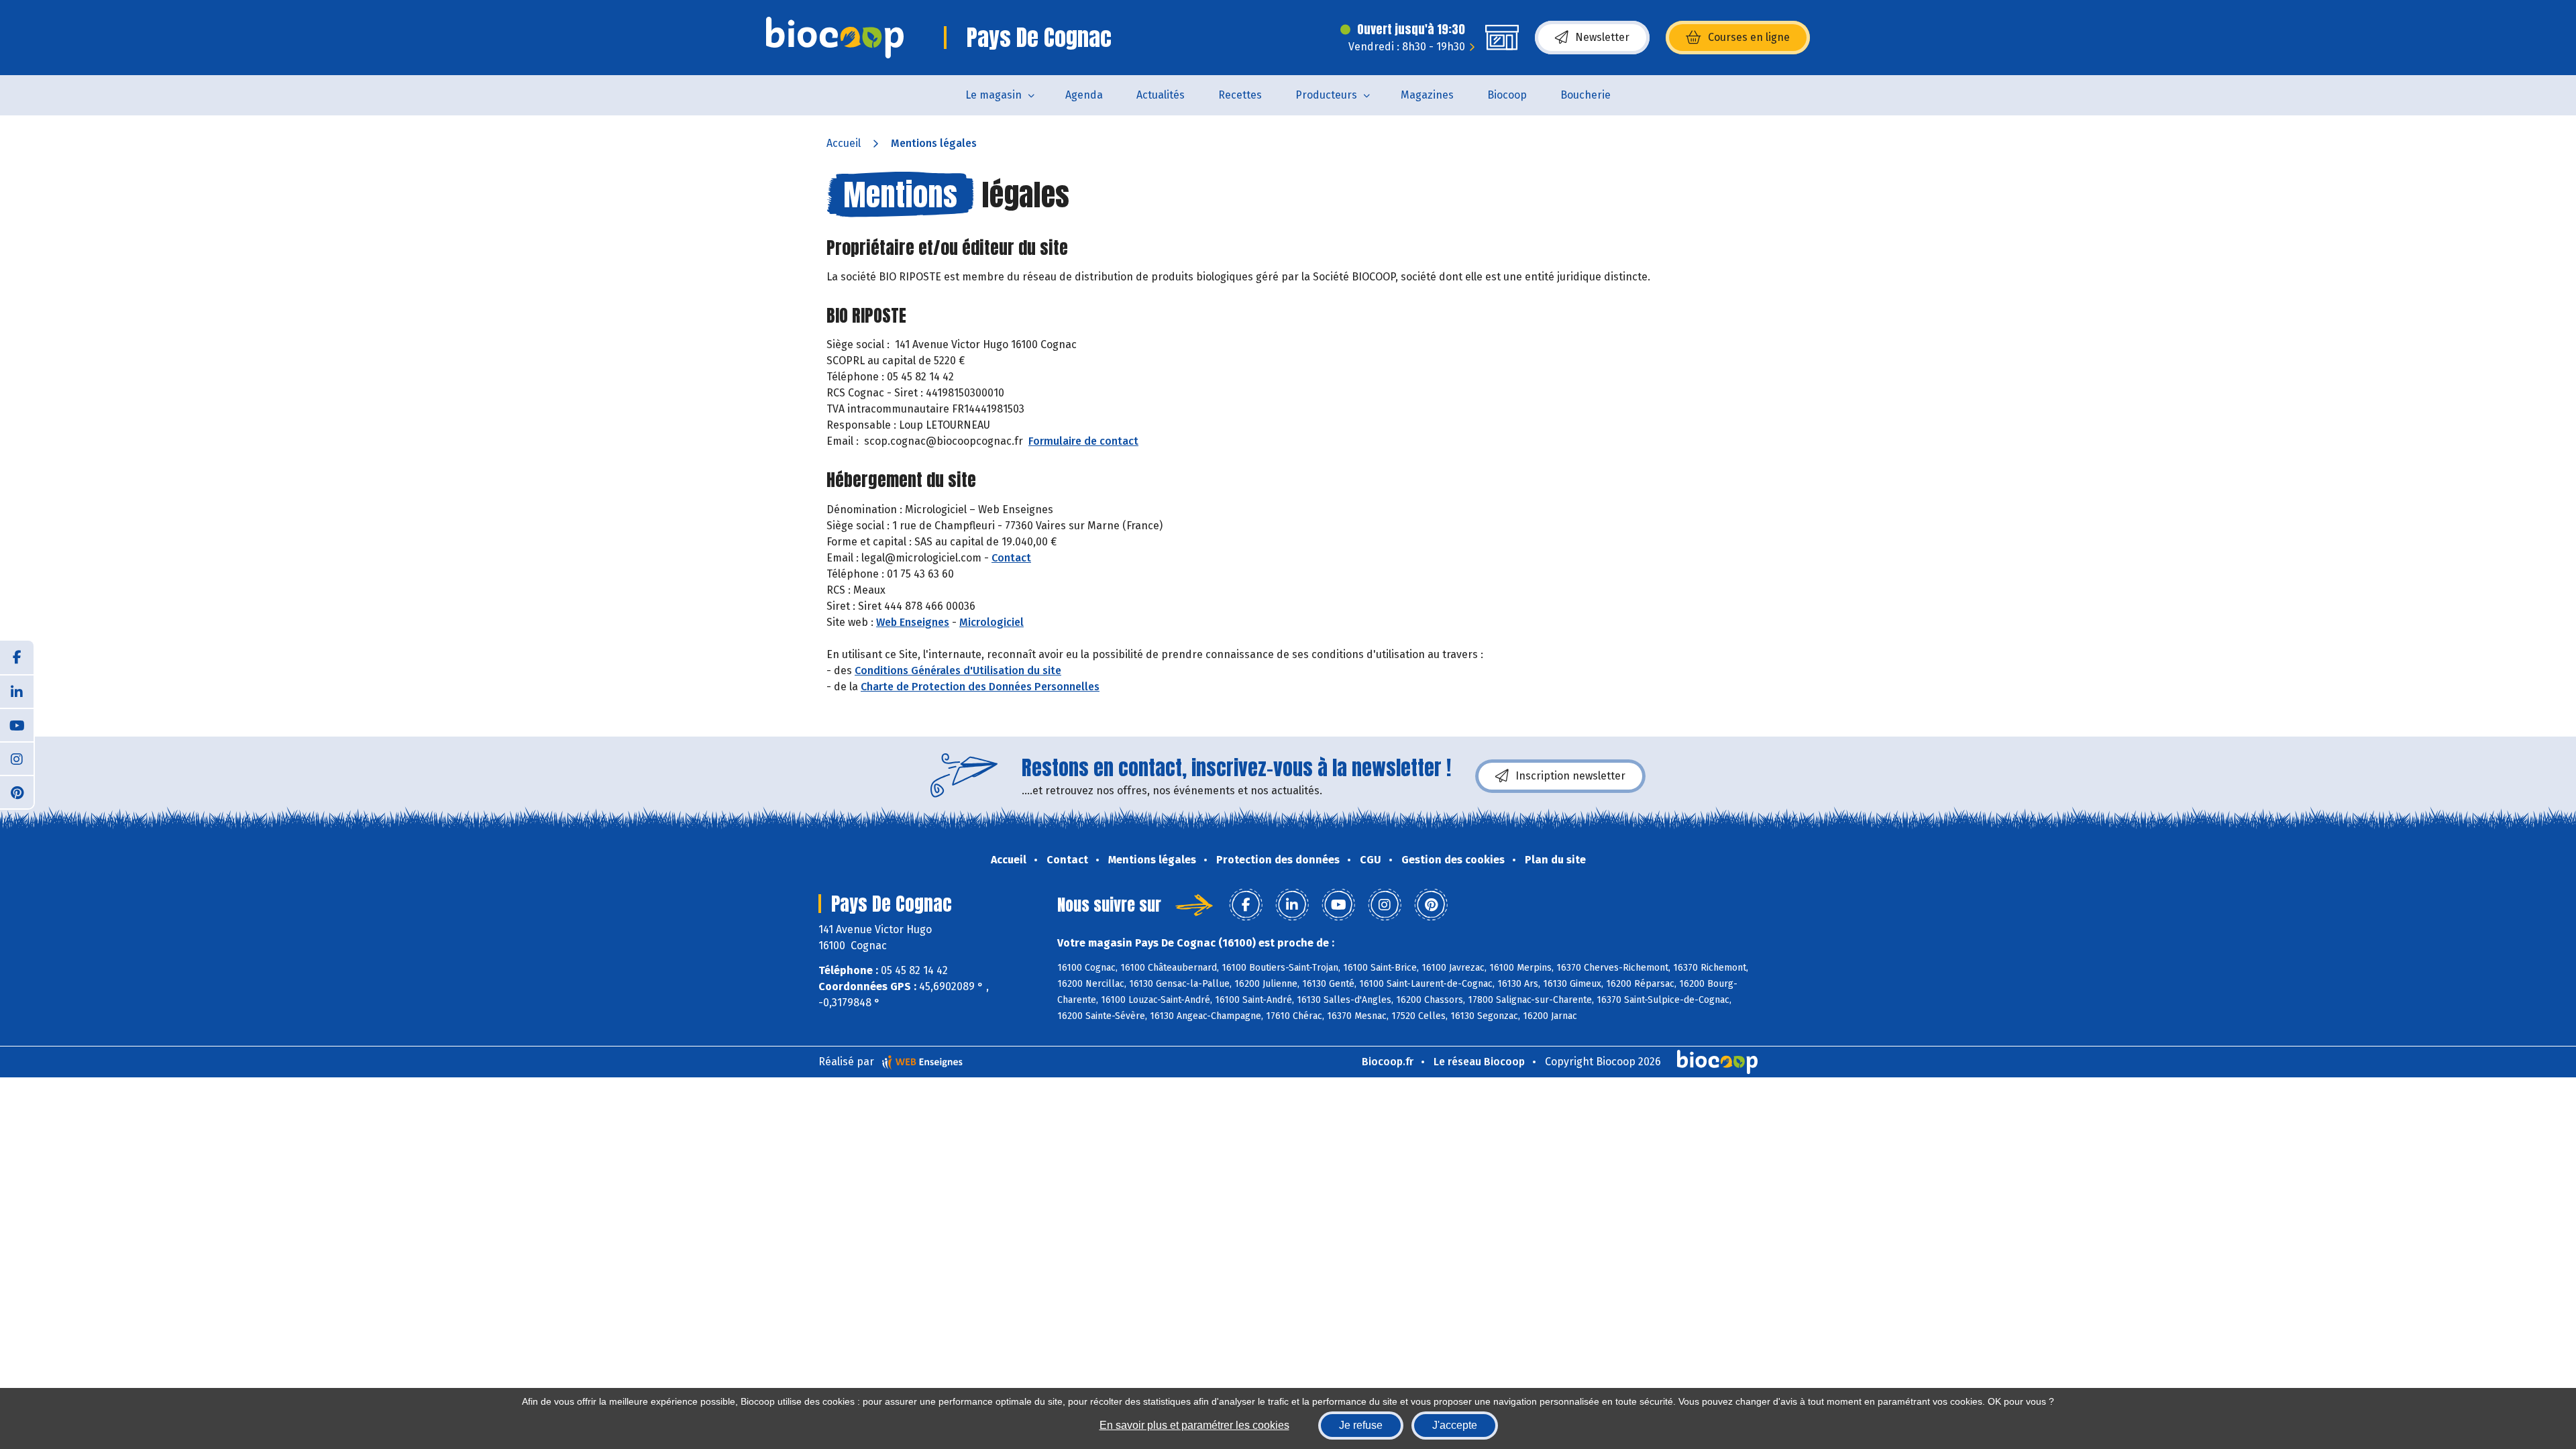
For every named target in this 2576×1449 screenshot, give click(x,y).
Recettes (1240, 95)
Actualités (1161, 95)
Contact (1011, 558)
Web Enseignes (913, 622)
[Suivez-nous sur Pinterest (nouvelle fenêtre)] (17, 792)
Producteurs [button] (1326, 95)
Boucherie (1586, 95)
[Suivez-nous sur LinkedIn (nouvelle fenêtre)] (17, 691)
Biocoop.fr (1388, 1062)
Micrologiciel (991, 622)
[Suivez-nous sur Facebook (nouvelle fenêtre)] (17, 657)
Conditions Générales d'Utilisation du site (958, 670)
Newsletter (1602, 37)
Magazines (1427, 95)
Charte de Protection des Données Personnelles (980, 687)
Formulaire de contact (1083, 441)
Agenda (1084, 95)
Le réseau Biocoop (1479, 1062)
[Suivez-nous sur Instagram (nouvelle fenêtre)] (17, 758)
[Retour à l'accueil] (835, 38)
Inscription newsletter (1570, 776)
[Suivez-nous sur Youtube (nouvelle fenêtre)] (17, 724)
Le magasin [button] (994, 95)
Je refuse (1361, 1425)
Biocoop (1507, 95)
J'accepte (1455, 1425)
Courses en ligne (1749, 37)
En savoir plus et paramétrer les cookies (1194, 1425)
